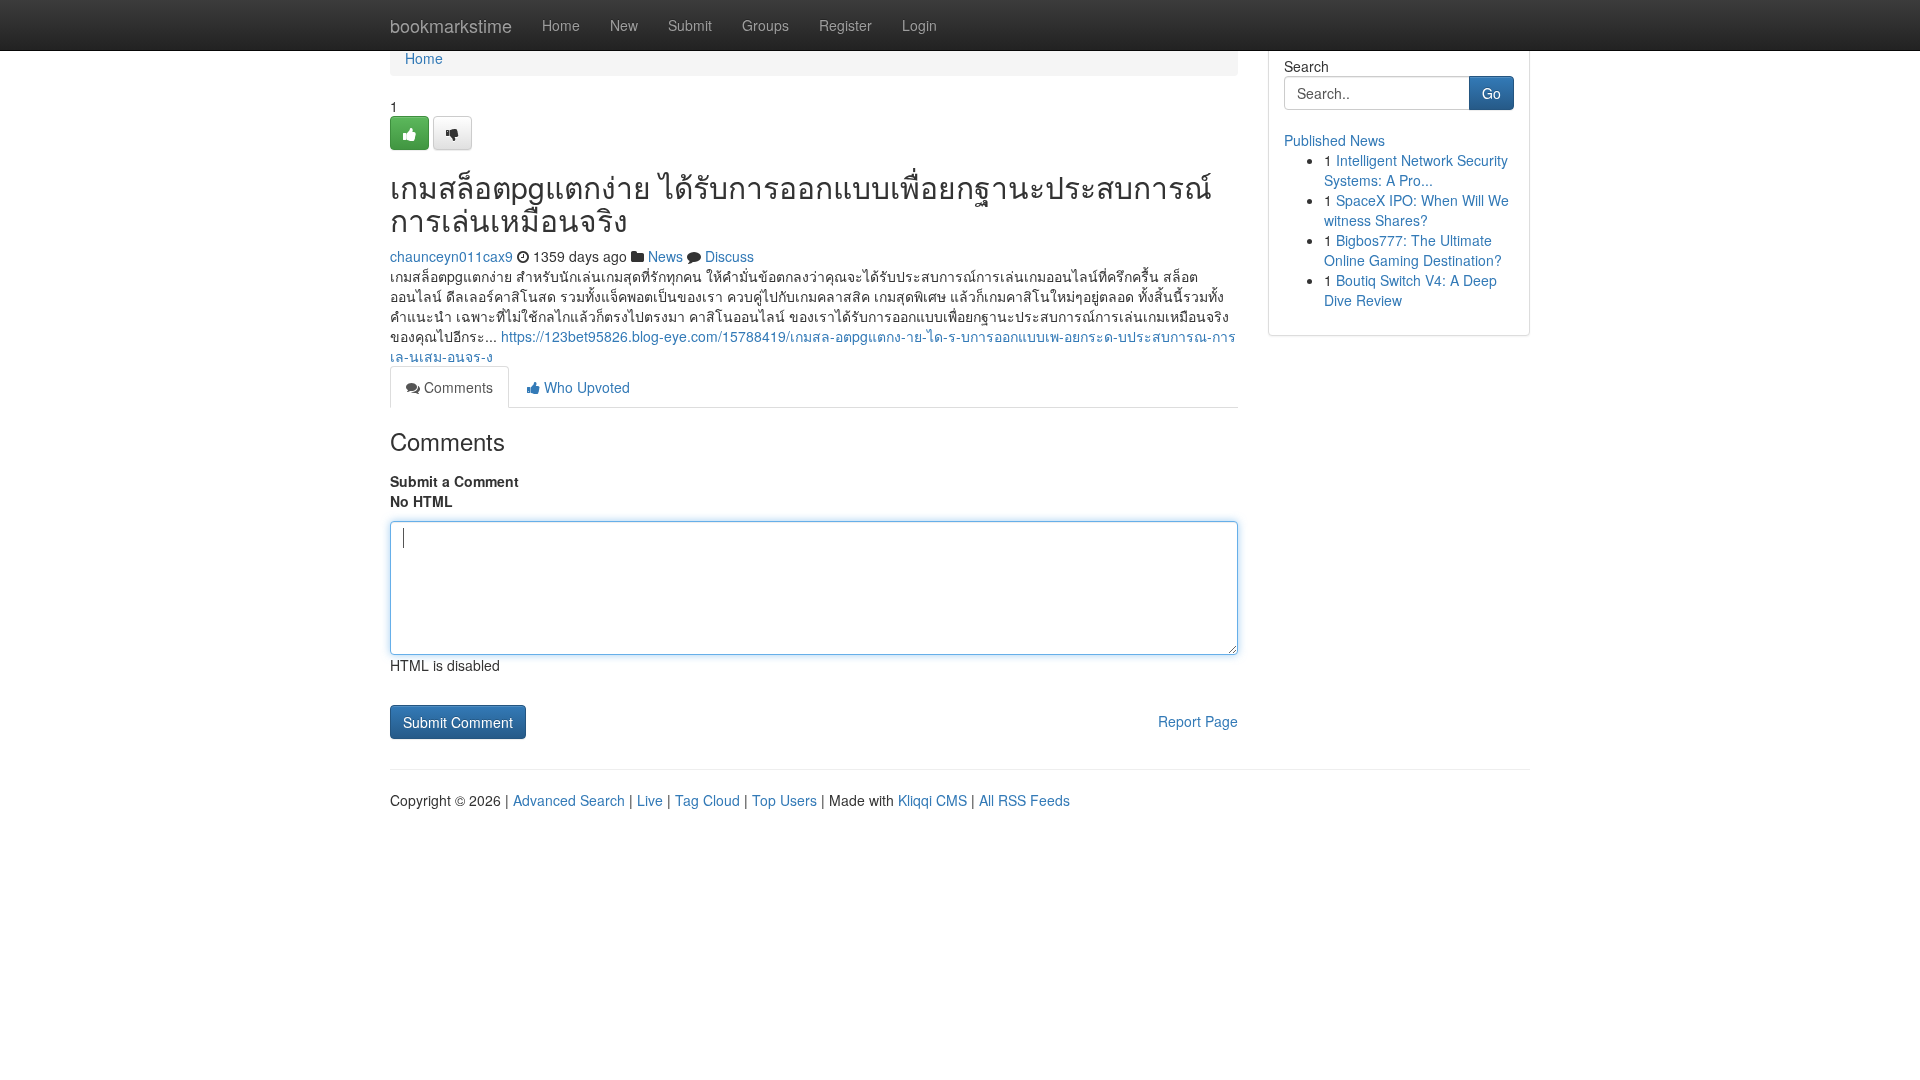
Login (919, 25)
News (665, 256)
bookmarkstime (451, 25)
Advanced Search (569, 800)
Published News (1334, 140)
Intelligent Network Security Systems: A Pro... (1416, 170)
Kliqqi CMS (932, 800)
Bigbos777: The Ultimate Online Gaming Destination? (1413, 250)
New (624, 25)
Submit (690, 25)
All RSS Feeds (1024, 800)
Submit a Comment (454, 481)
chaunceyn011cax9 (451, 256)
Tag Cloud (707, 800)
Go (1491, 93)
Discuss (729, 256)
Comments (456, 387)
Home (561, 25)
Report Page (1198, 721)
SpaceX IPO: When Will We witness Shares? (1416, 210)
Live (650, 800)
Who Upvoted (585, 387)
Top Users (784, 800)
